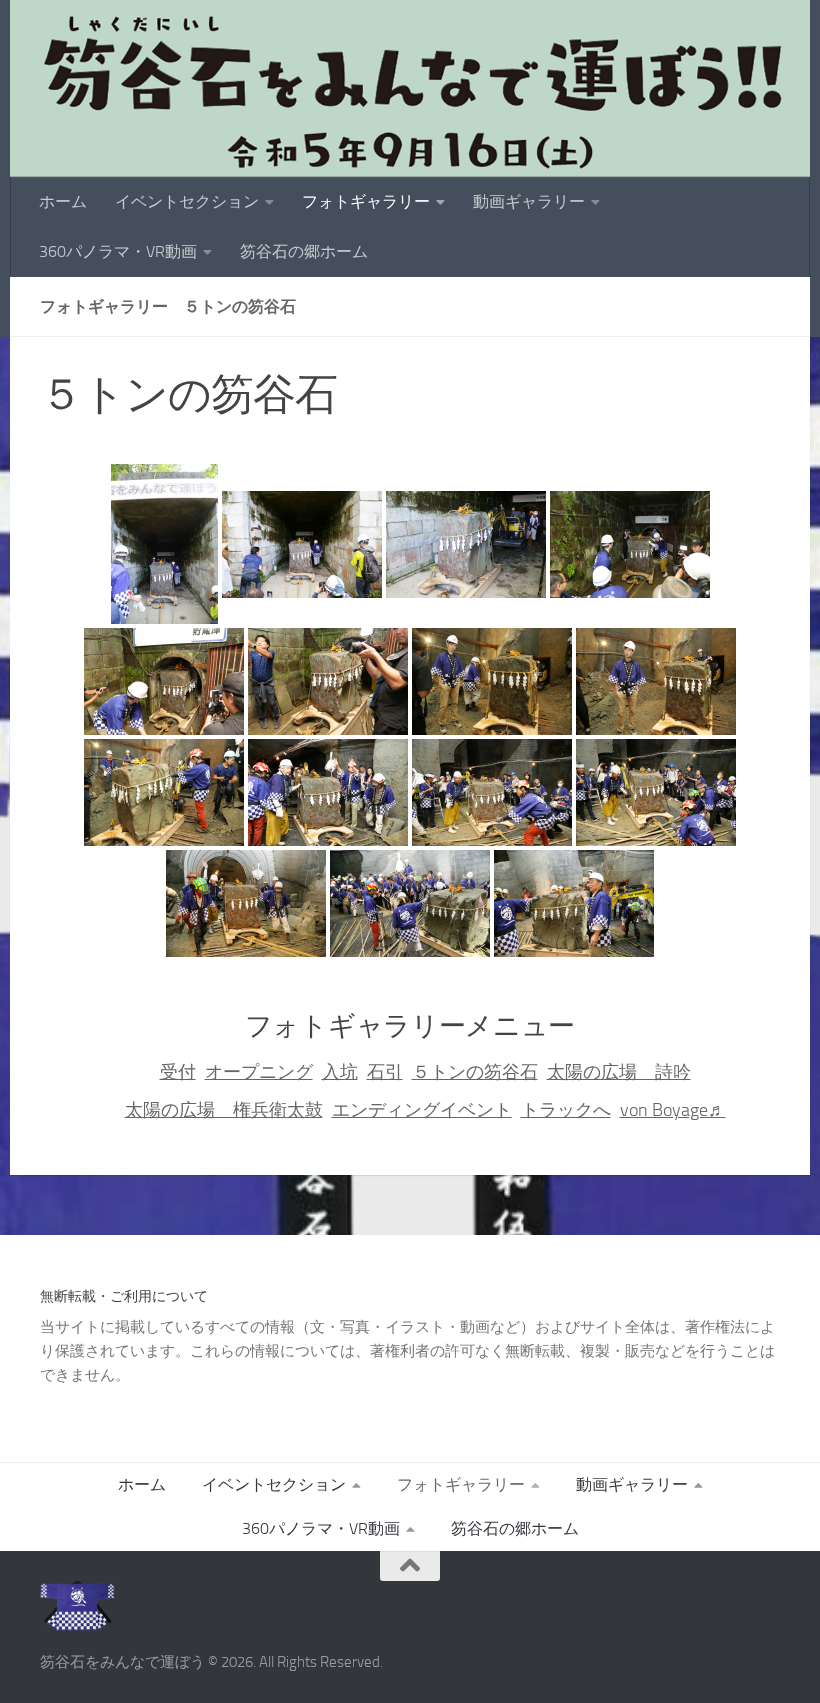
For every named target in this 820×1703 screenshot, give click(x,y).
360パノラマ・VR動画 (118, 251)
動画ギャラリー (529, 201)
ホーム (63, 201)
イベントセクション (187, 201)
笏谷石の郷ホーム (304, 251)
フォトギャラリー (366, 201)
